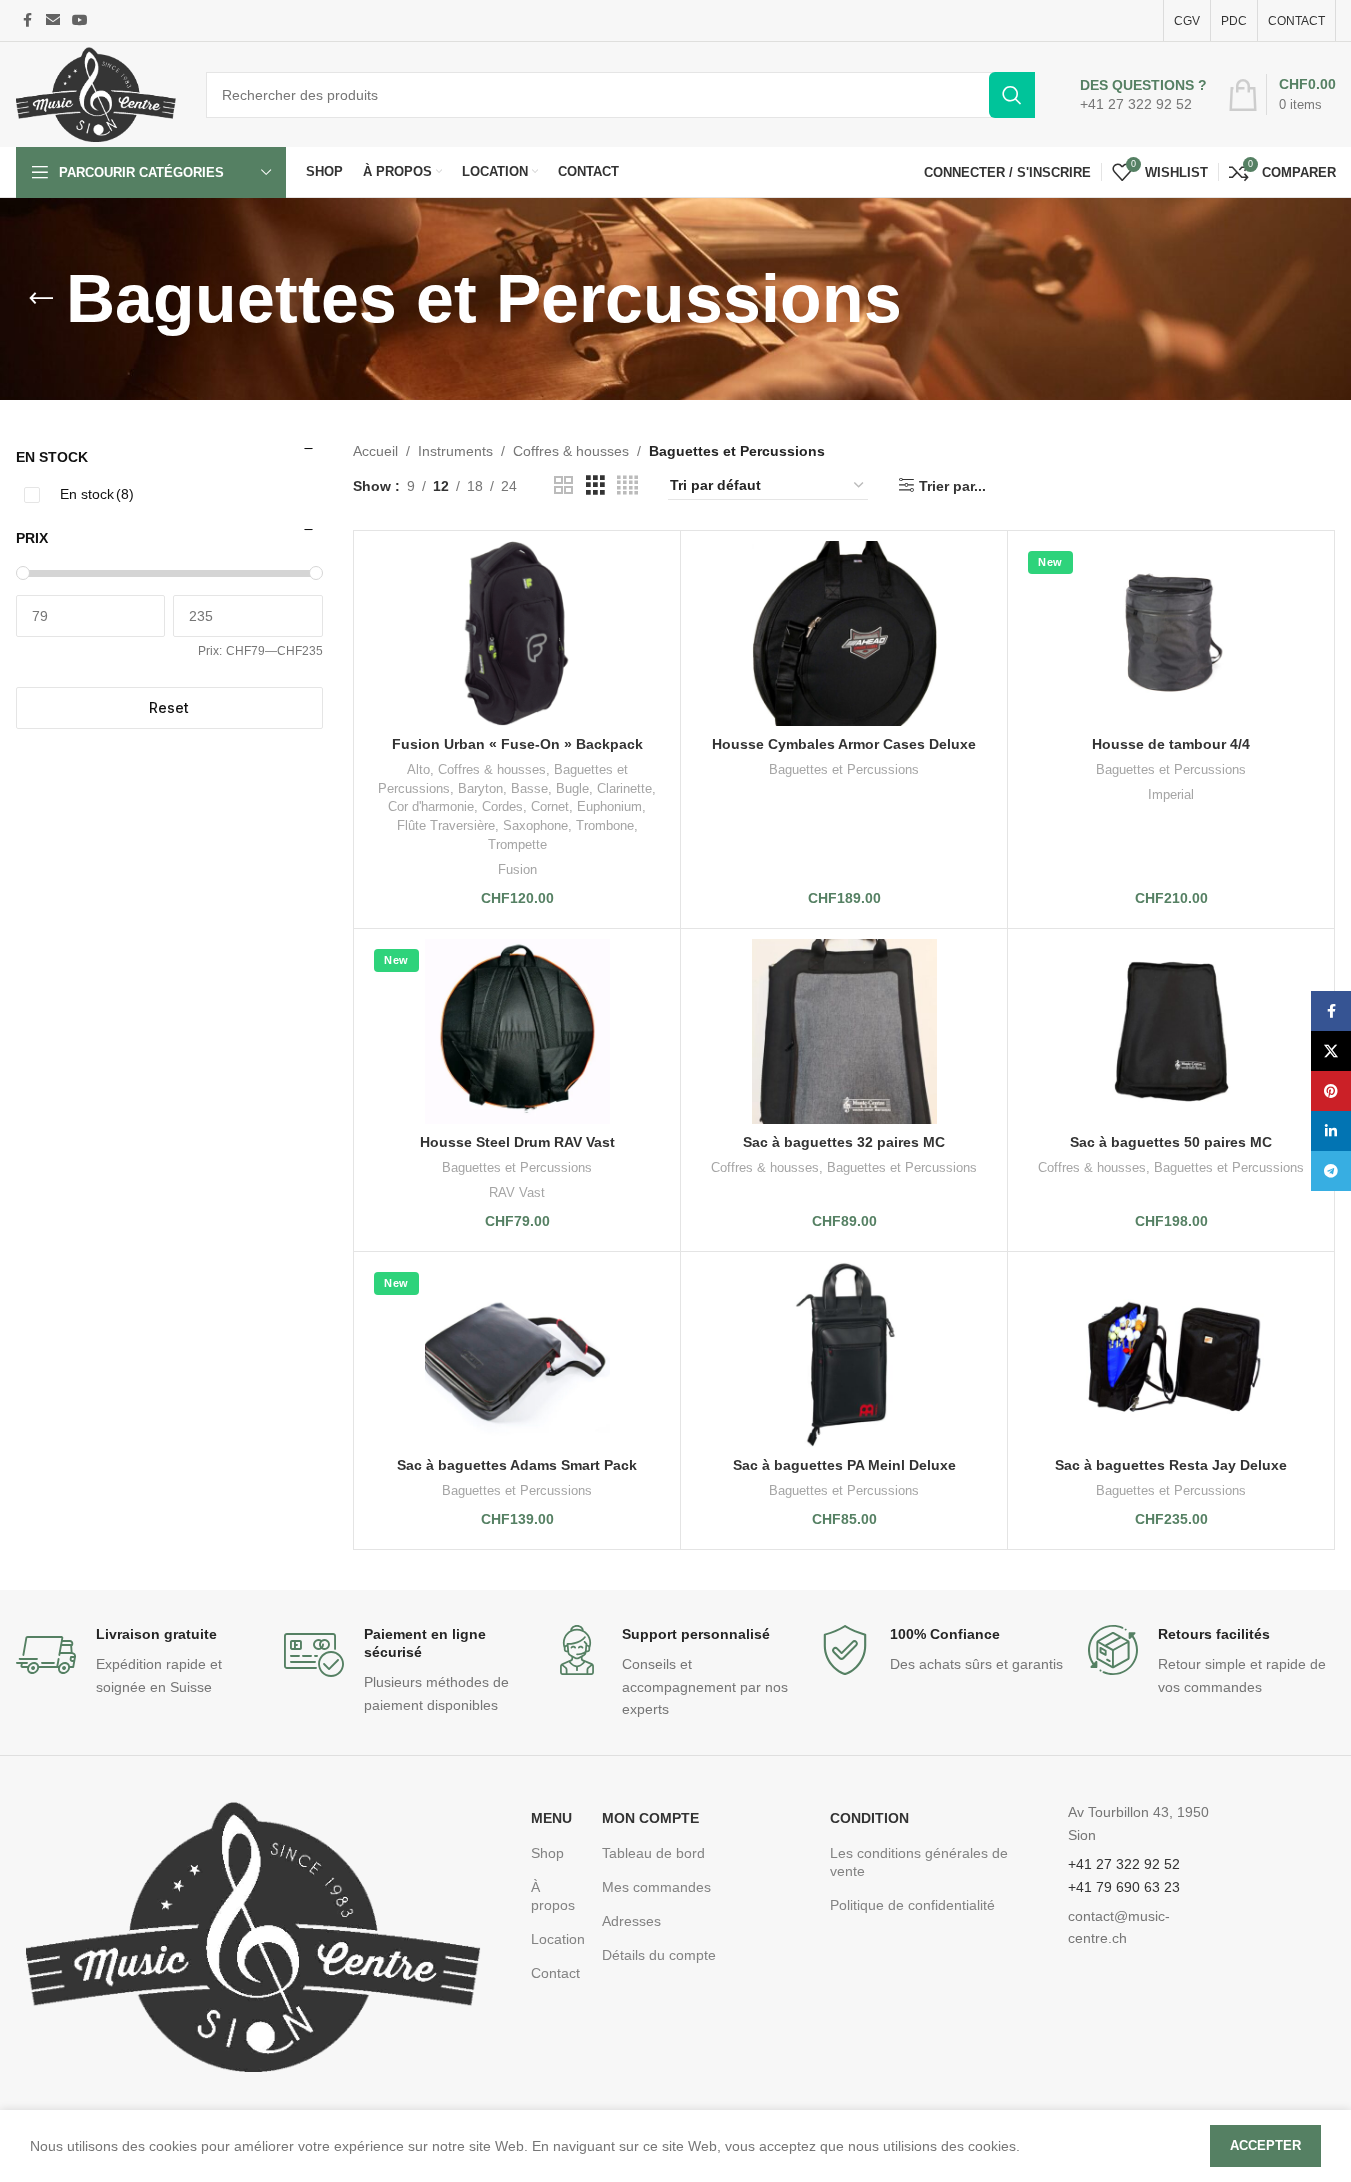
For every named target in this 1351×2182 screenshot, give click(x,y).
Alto (418, 769)
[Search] (1012, 95)
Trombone (605, 825)
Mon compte (650, 1818)
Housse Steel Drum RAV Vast (517, 1142)
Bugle (572, 788)
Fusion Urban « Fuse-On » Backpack (517, 744)
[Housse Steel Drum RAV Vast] (517, 1031)
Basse (529, 788)
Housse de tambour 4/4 (1171, 744)
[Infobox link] (1143, 95)
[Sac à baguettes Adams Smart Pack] (517, 1354)
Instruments (455, 451)
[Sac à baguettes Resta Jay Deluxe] (1171, 1354)
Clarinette (624, 788)
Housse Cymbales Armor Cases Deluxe (844, 744)
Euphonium (609, 806)
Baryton (480, 788)
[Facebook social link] (28, 20)
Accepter (1265, 2145)
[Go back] (41, 299)
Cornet (550, 806)
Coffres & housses (571, 451)
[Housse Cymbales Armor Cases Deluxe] (844, 633)
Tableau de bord (653, 1853)
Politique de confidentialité (912, 1905)
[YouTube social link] (80, 20)
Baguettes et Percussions (844, 769)
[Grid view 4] (627, 485)
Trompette (517, 844)
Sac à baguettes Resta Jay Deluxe (1171, 1465)
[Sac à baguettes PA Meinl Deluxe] (844, 1354)
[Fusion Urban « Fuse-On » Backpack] (517, 633)
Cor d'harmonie (431, 806)
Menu (551, 1818)
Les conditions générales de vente (919, 1862)
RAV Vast (517, 1192)
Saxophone (535, 825)
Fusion (517, 869)
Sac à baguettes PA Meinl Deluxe (844, 1465)
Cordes (502, 806)
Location (556, 1939)
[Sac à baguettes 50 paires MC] (1171, 1031)
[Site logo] (96, 93)
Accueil (375, 451)
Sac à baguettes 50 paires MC (1171, 1142)
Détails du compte (659, 1955)
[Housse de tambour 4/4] (1171, 633)
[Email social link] (53, 20)
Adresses (631, 1921)
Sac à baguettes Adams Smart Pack (517, 1465)
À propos (553, 1896)
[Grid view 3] (595, 485)
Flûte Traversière (446, 825)
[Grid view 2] (563, 485)
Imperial (1171, 794)
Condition (869, 1818)
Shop (547, 1853)
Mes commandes (656, 1887)
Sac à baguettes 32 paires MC (844, 1142)
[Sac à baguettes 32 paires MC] (844, 1031)
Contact (555, 1973)
